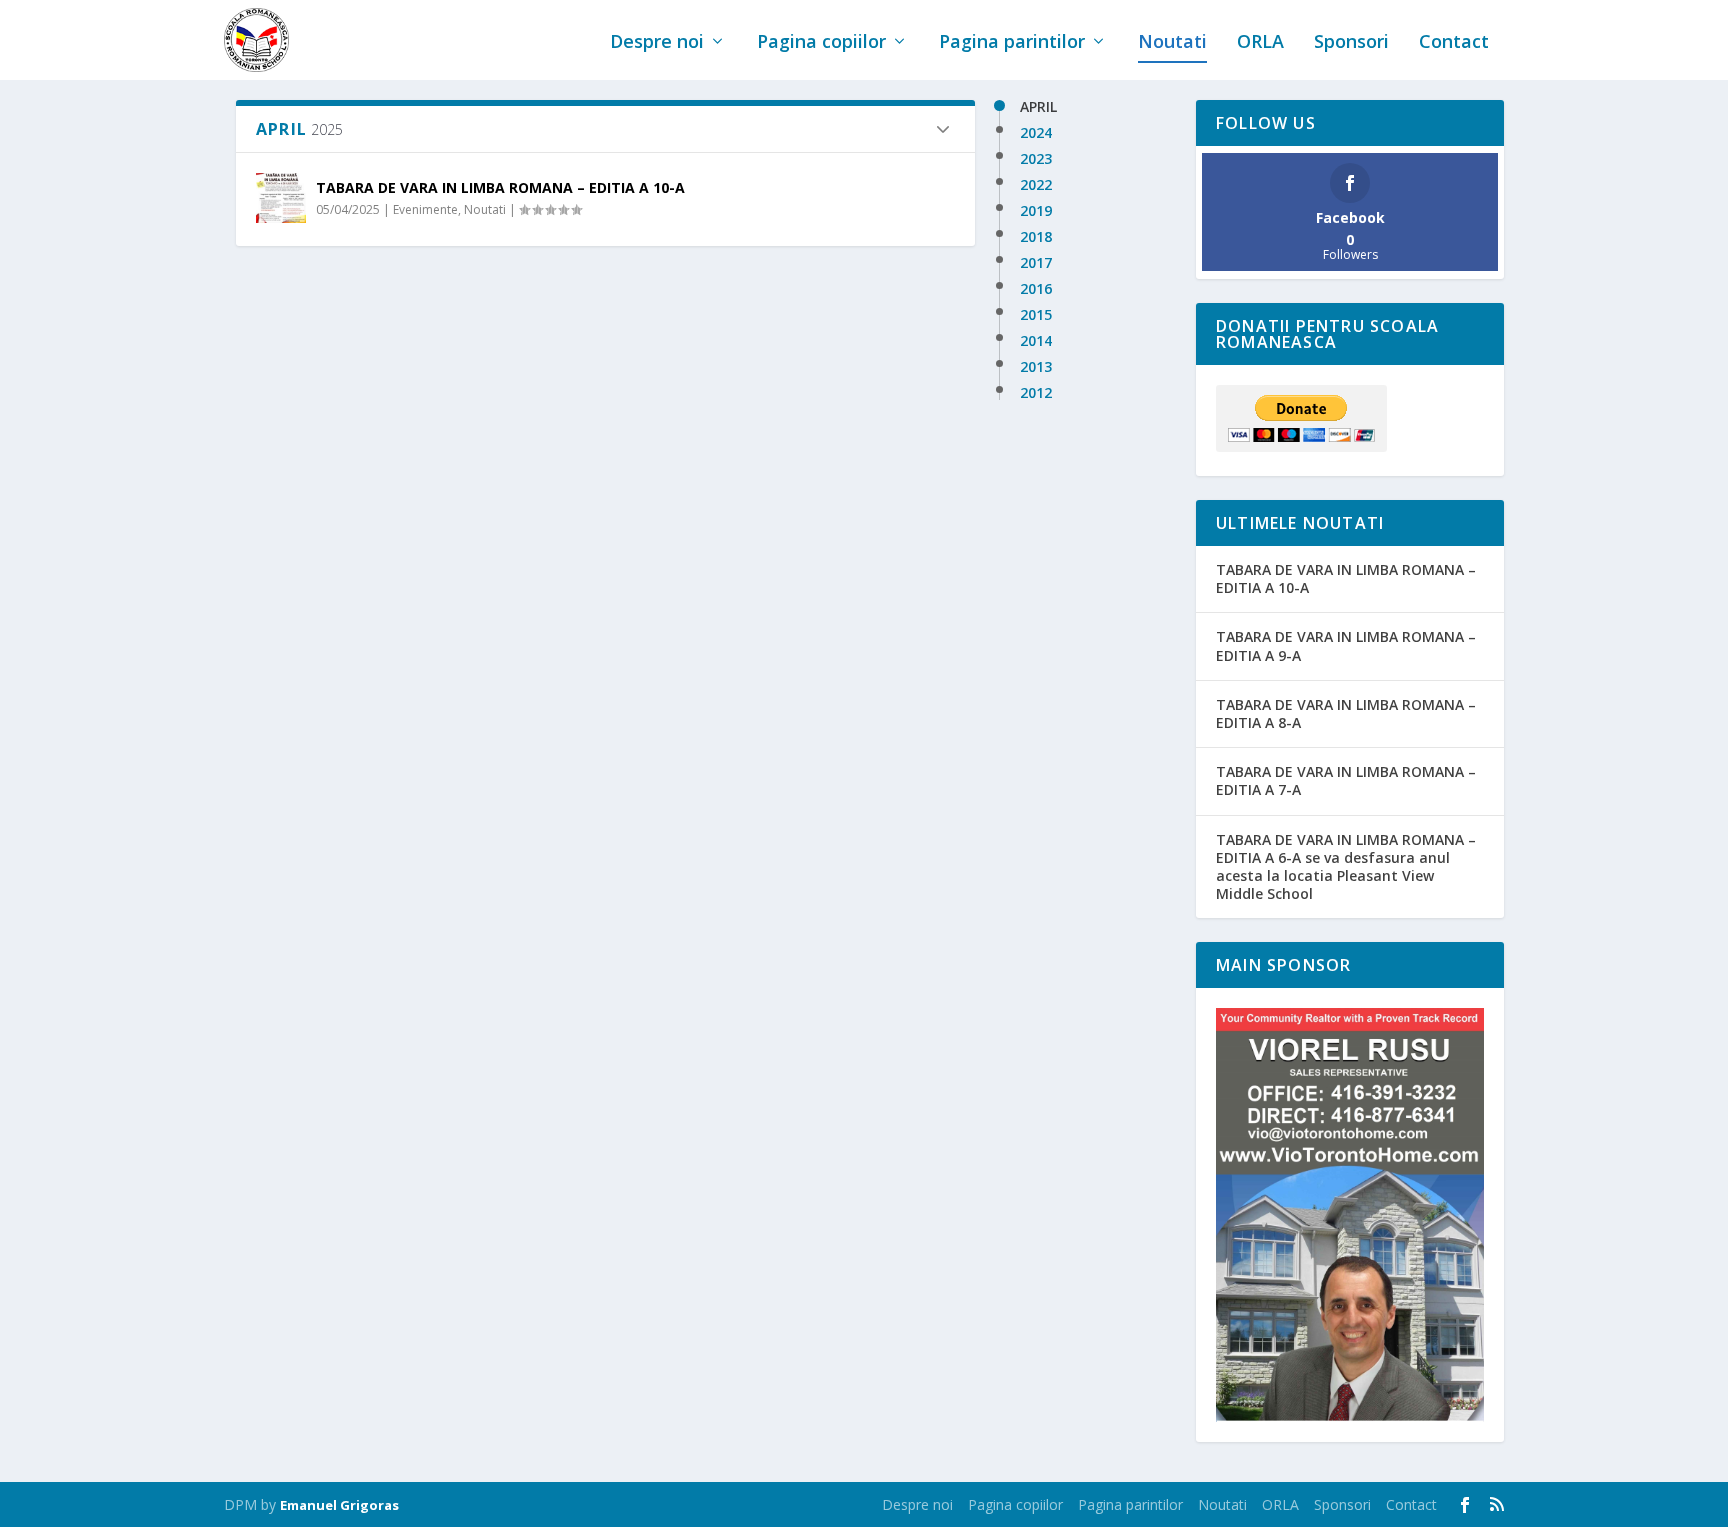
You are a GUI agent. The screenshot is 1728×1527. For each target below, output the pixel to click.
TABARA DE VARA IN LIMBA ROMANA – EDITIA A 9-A (1346, 645)
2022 (1036, 185)
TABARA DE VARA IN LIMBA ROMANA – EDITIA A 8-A (1346, 713)
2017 (1036, 263)
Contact (1454, 43)
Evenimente (425, 209)
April (1038, 107)
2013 (1036, 367)
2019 (1036, 211)
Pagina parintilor (1012, 43)
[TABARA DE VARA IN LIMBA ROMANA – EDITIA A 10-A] (281, 198)
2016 (1036, 289)
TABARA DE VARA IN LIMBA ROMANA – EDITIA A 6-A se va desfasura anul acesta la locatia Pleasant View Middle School (1346, 867)
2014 (1036, 341)
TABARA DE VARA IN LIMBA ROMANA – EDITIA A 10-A (500, 187)
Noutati (1172, 43)
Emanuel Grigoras (339, 1505)
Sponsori (1351, 43)
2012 (1036, 393)
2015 (1036, 315)
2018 (1036, 237)
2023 (1036, 159)
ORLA (1260, 43)
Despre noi (657, 43)
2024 (1036, 133)
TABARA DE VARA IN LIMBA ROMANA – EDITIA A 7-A (1346, 780)
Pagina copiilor (821, 43)
